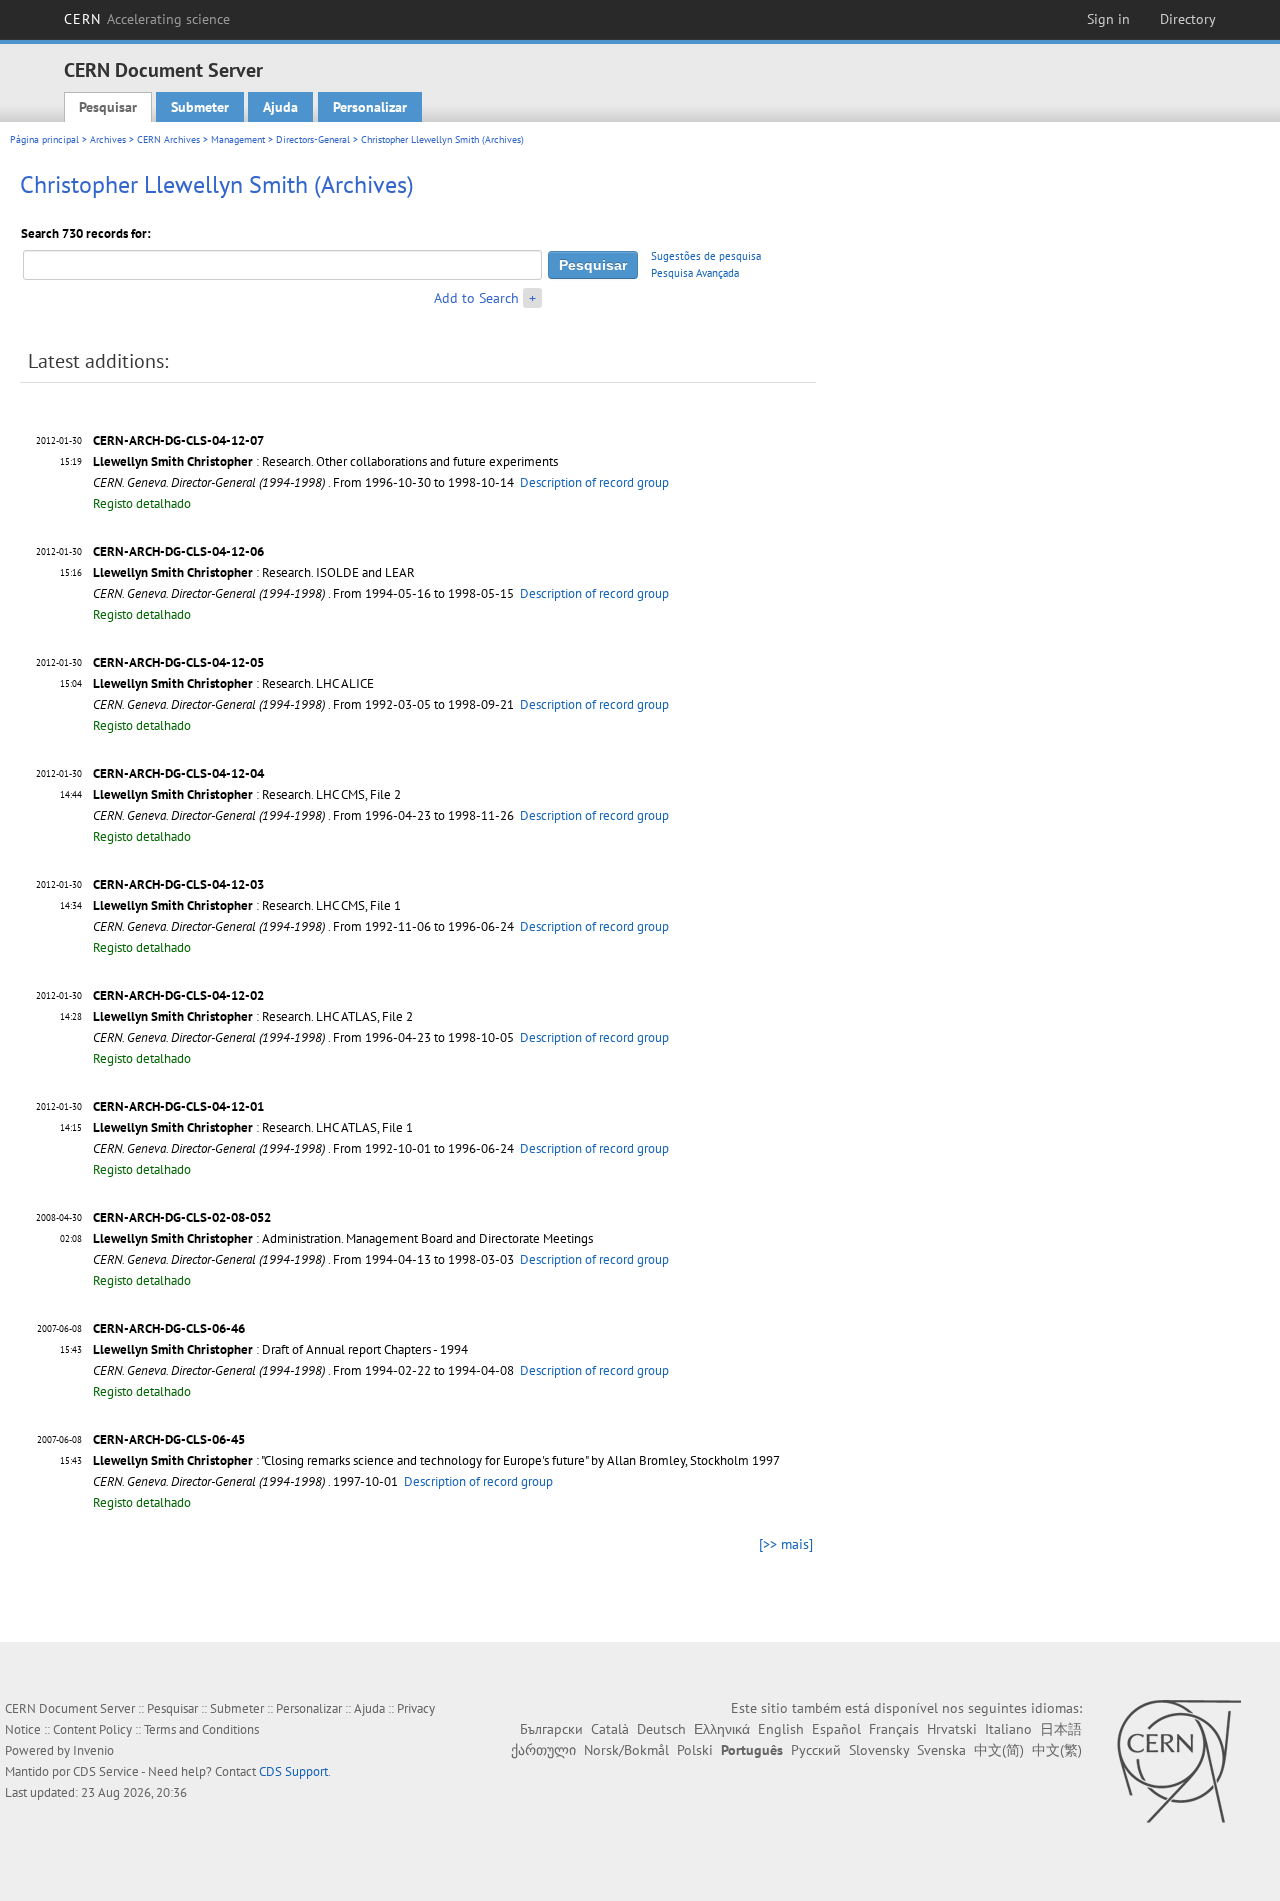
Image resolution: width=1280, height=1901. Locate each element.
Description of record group (594, 482)
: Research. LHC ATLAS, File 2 (253, 1016)
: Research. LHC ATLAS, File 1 (253, 1127)
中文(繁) (1057, 1750)
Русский (816, 1750)
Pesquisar (108, 107)
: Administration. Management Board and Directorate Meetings (343, 1238)
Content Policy (92, 1729)
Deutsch (661, 1729)
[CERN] (1178, 1761)
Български (551, 1729)
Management (238, 139)
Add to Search (476, 298)
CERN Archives (168, 139)
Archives (108, 139)
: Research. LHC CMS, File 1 (247, 905)
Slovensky (879, 1750)
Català (610, 1729)
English (781, 1729)
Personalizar (370, 107)
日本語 (1061, 1729)
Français (894, 1729)
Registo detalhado (142, 503)
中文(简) (999, 1750)
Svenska (941, 1750)
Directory (1188, 19)
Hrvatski (952, 1729)
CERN (147, 19)
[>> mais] (786, 1544)
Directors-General (313, 139)
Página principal (44, 139)
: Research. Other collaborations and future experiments (325, 461)
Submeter (200, 107)
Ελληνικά (722, 1729)
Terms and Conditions (201, 1729)
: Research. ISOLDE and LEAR (254, 572)
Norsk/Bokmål (626, 1750)
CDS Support (293, 1771)
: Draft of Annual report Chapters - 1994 (280, 1349)
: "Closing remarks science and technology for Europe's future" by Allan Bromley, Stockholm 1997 (436, 1460)
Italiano (1008, 1729)
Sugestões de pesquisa (706, 256)
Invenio (93, 1750)
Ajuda (280, 107)
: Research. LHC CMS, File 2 (247, 794)
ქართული (543, 1750)
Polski (695, 1750)
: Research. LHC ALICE (233, 683)
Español (836, 1729)
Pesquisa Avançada (695, 273)
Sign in (1108, 19)
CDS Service (106, 1771)
